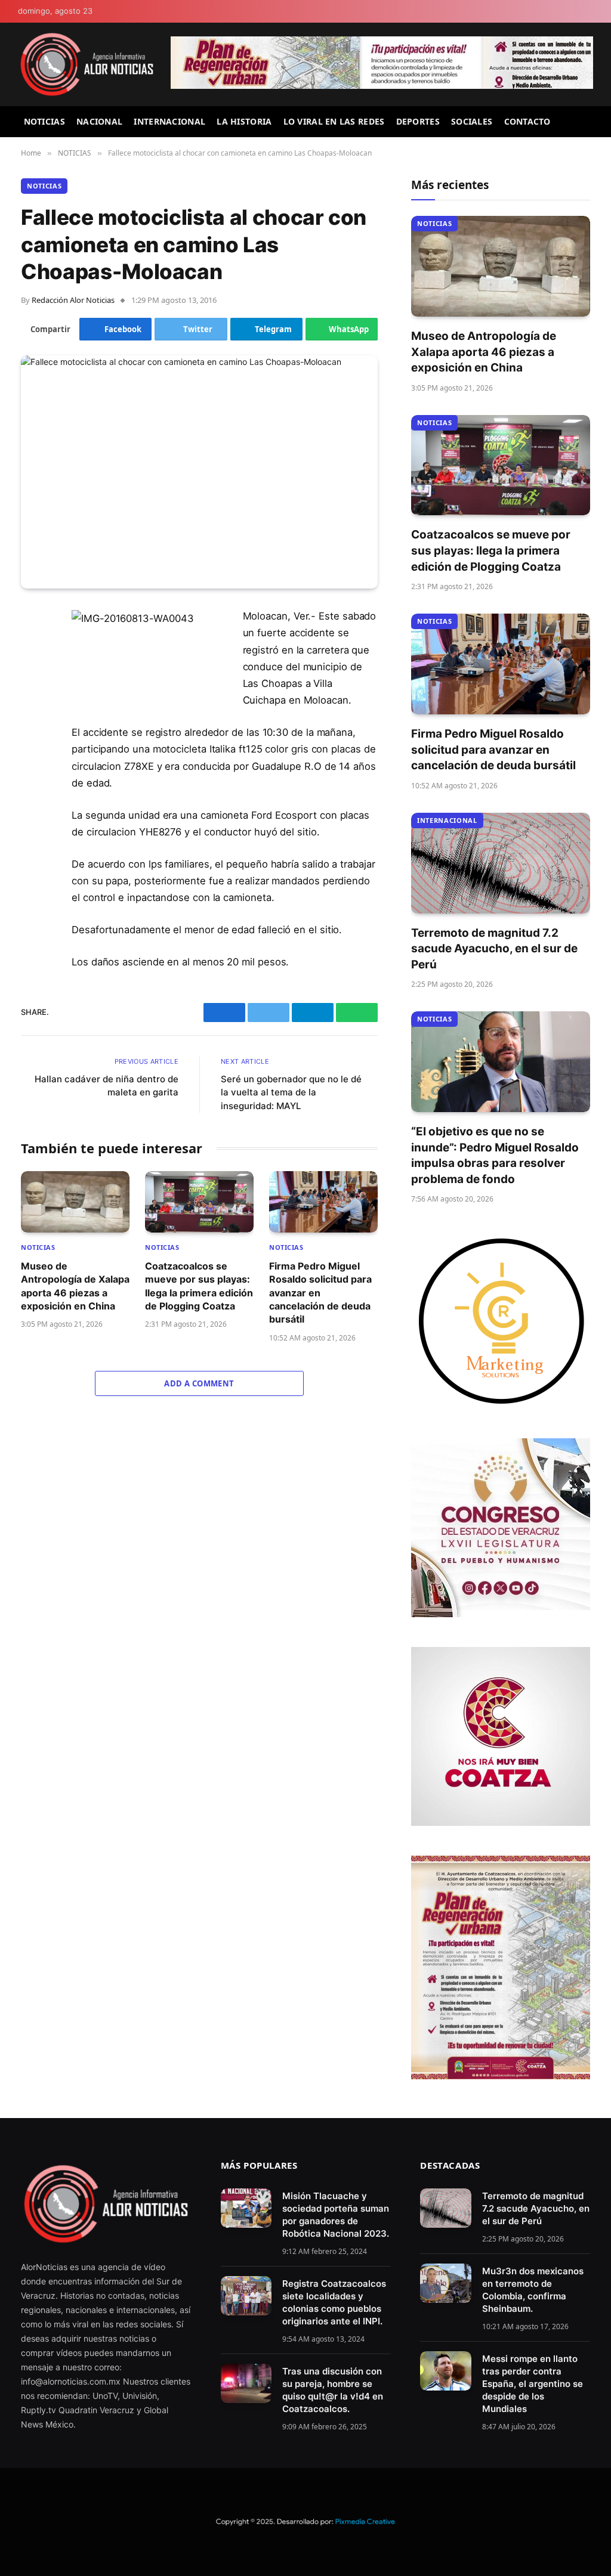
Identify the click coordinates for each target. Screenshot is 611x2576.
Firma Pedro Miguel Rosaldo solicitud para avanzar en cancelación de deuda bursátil (320, 1293)
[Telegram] (33, 708)
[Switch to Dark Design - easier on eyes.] (588, 12)
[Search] (588, 122)
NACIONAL (99, 121)
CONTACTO (527, 121)
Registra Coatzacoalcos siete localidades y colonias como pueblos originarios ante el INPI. (334, 2302)
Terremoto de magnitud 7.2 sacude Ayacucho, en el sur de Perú (494, 949)
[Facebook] (33, 648)
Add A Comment (199, 1383)
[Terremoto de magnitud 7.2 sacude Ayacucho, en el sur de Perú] (501, 863)
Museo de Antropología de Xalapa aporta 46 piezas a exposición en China (75, 1286)
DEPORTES (418, 121)
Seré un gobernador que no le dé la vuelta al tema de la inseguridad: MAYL (291, 1092)
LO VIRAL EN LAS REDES (334, 121)
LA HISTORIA (244, 121)
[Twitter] (33, 678)
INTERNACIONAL (169, 121)
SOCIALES (472, 121)
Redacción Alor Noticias (73, 300)
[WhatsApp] (33, 739)
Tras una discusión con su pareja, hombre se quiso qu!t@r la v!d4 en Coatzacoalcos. (333, 2390)
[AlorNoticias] (87, 64)
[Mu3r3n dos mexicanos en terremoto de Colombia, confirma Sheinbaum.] (445, 2283)
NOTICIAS (44, 121)
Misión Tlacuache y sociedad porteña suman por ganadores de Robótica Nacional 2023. (336, 2215)
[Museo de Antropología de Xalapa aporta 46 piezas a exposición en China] (75, 1202)
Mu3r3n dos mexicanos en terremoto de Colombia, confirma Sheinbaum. (533, 2290)
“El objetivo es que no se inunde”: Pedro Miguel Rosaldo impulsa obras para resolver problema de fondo (495, 1155)
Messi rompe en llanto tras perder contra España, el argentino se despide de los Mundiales (533, 2384)
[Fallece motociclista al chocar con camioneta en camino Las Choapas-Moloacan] (199, 472)
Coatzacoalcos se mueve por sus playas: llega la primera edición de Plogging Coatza (199, 1286)
